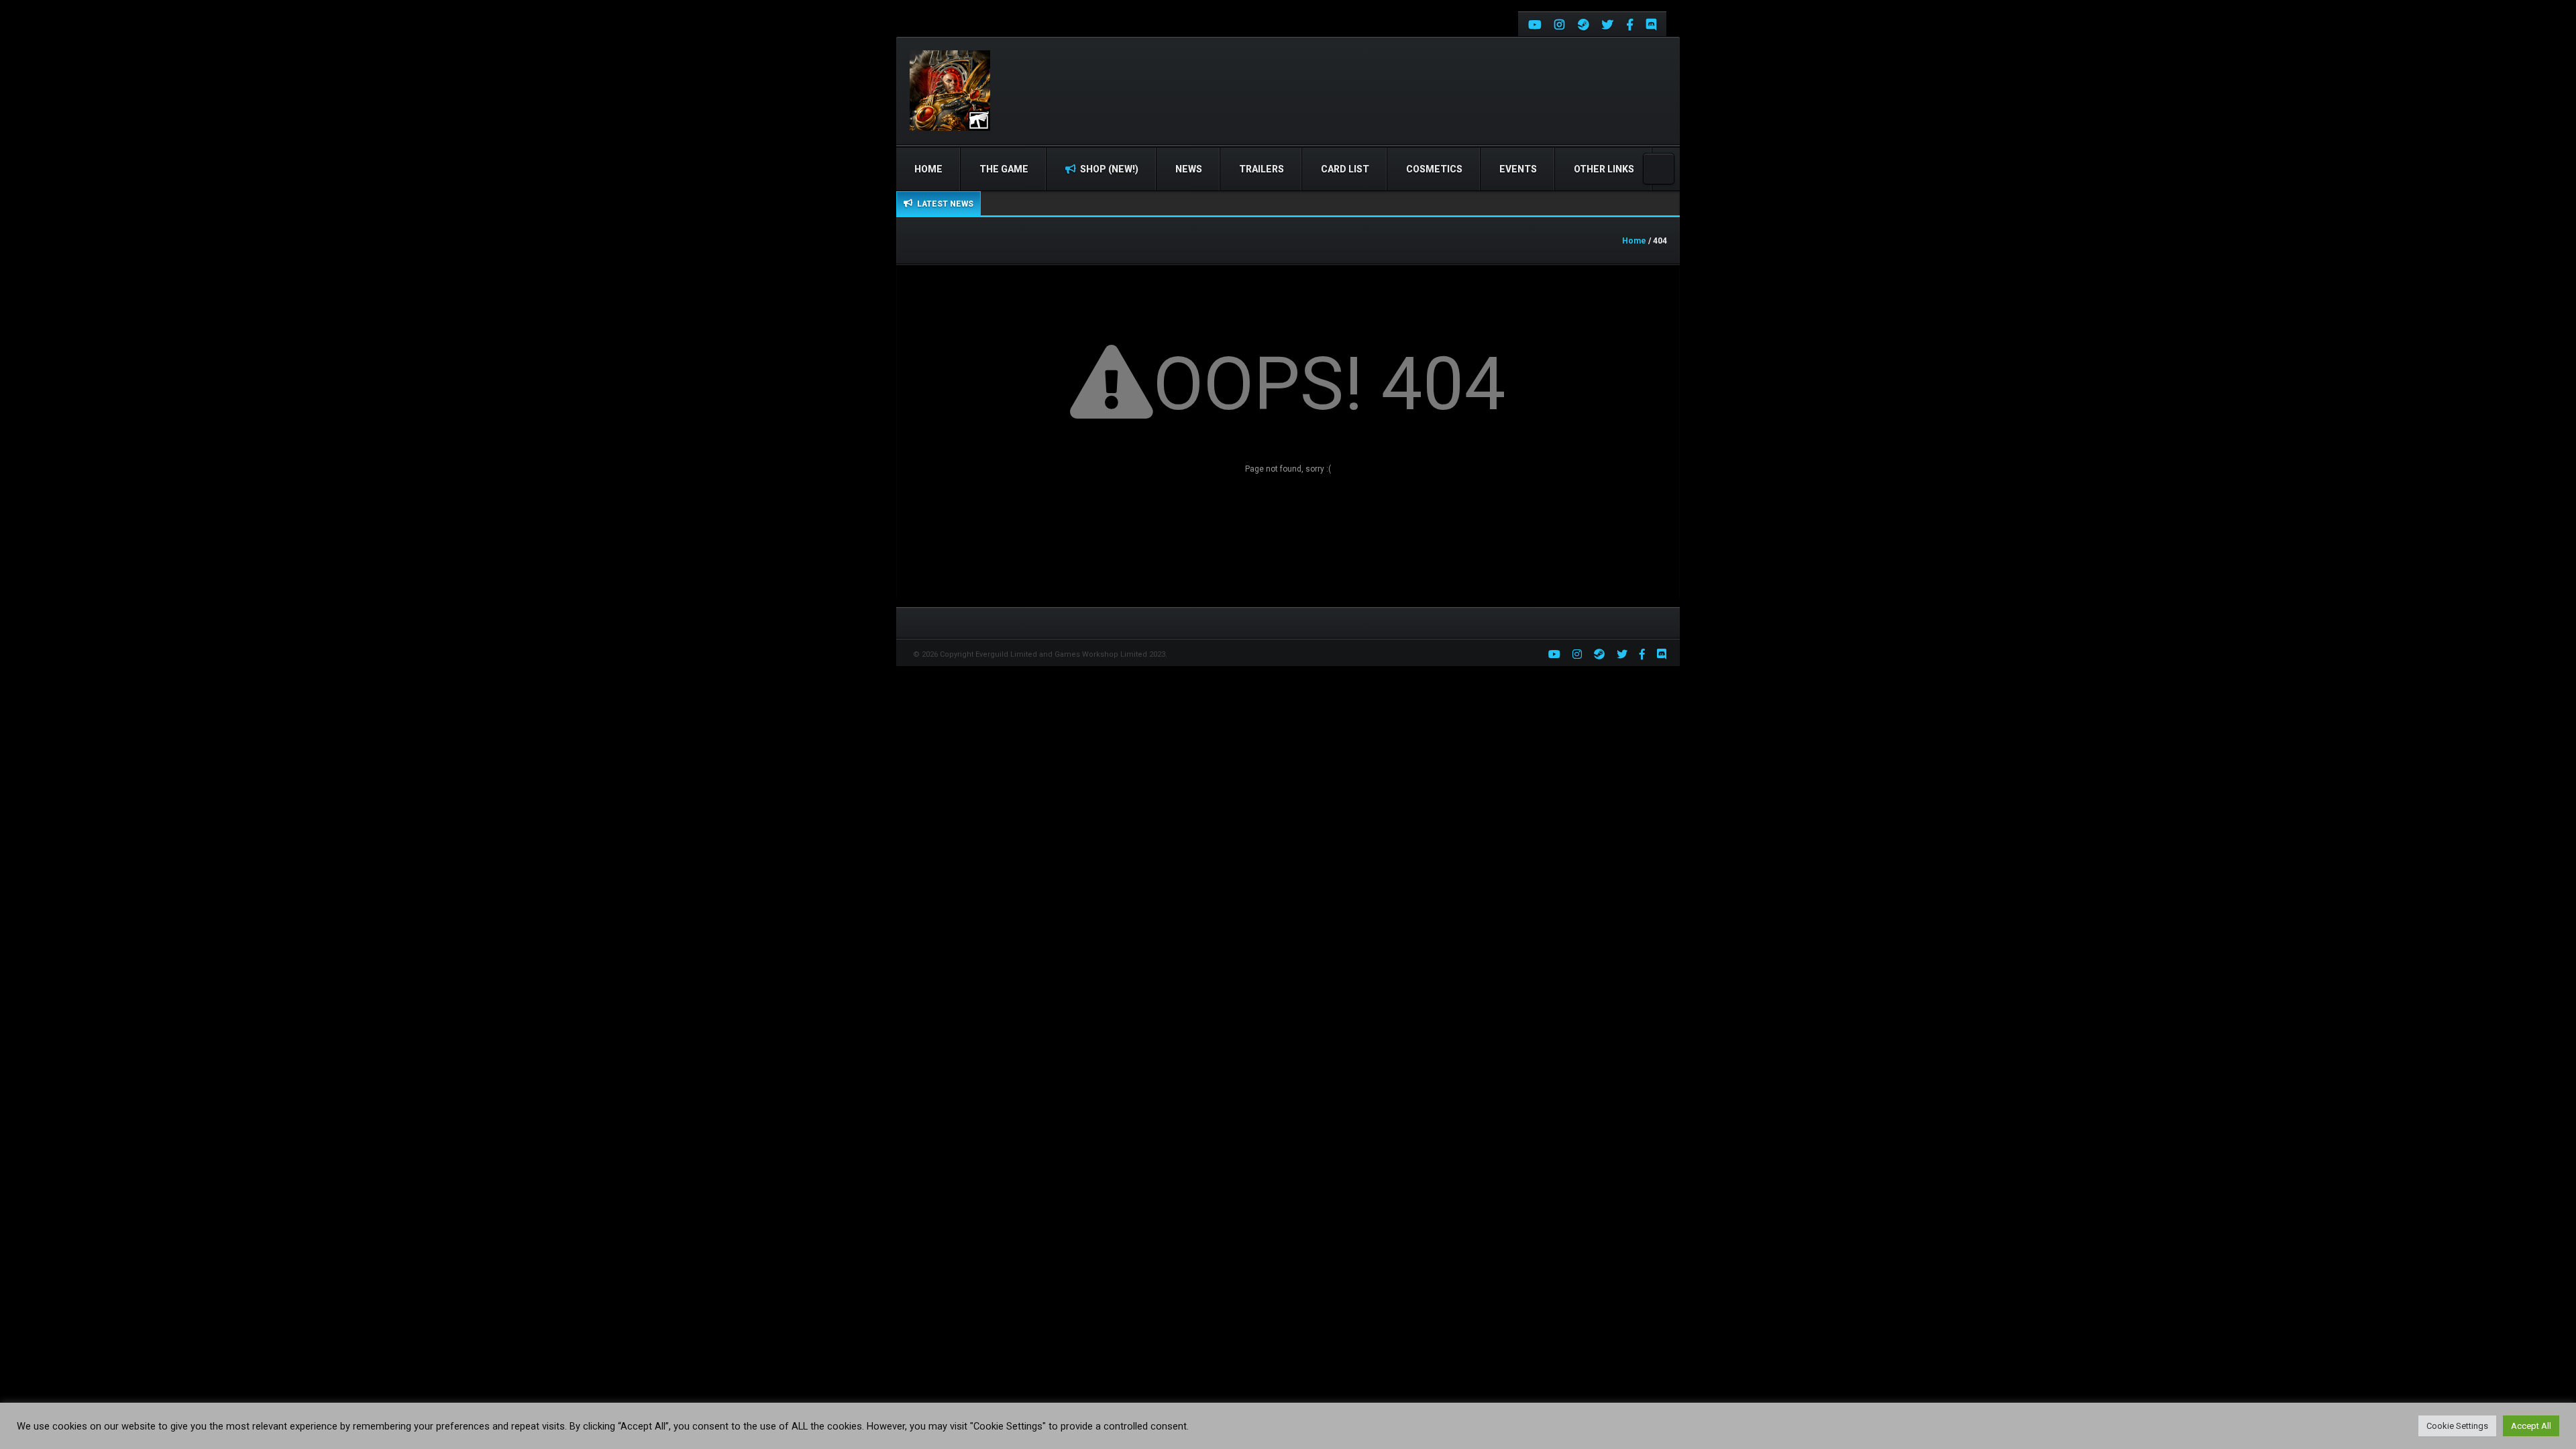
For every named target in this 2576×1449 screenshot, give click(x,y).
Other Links (1604, 169)
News (1189, 169)
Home (928, 169)
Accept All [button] (2531, 1426)
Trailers (1262, 169)
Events (1518, 169)
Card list (1345, 169)
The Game (1004, 169)
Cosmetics (1434, 169)
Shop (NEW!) (1108, 169)
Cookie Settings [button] (2457, 1426)
